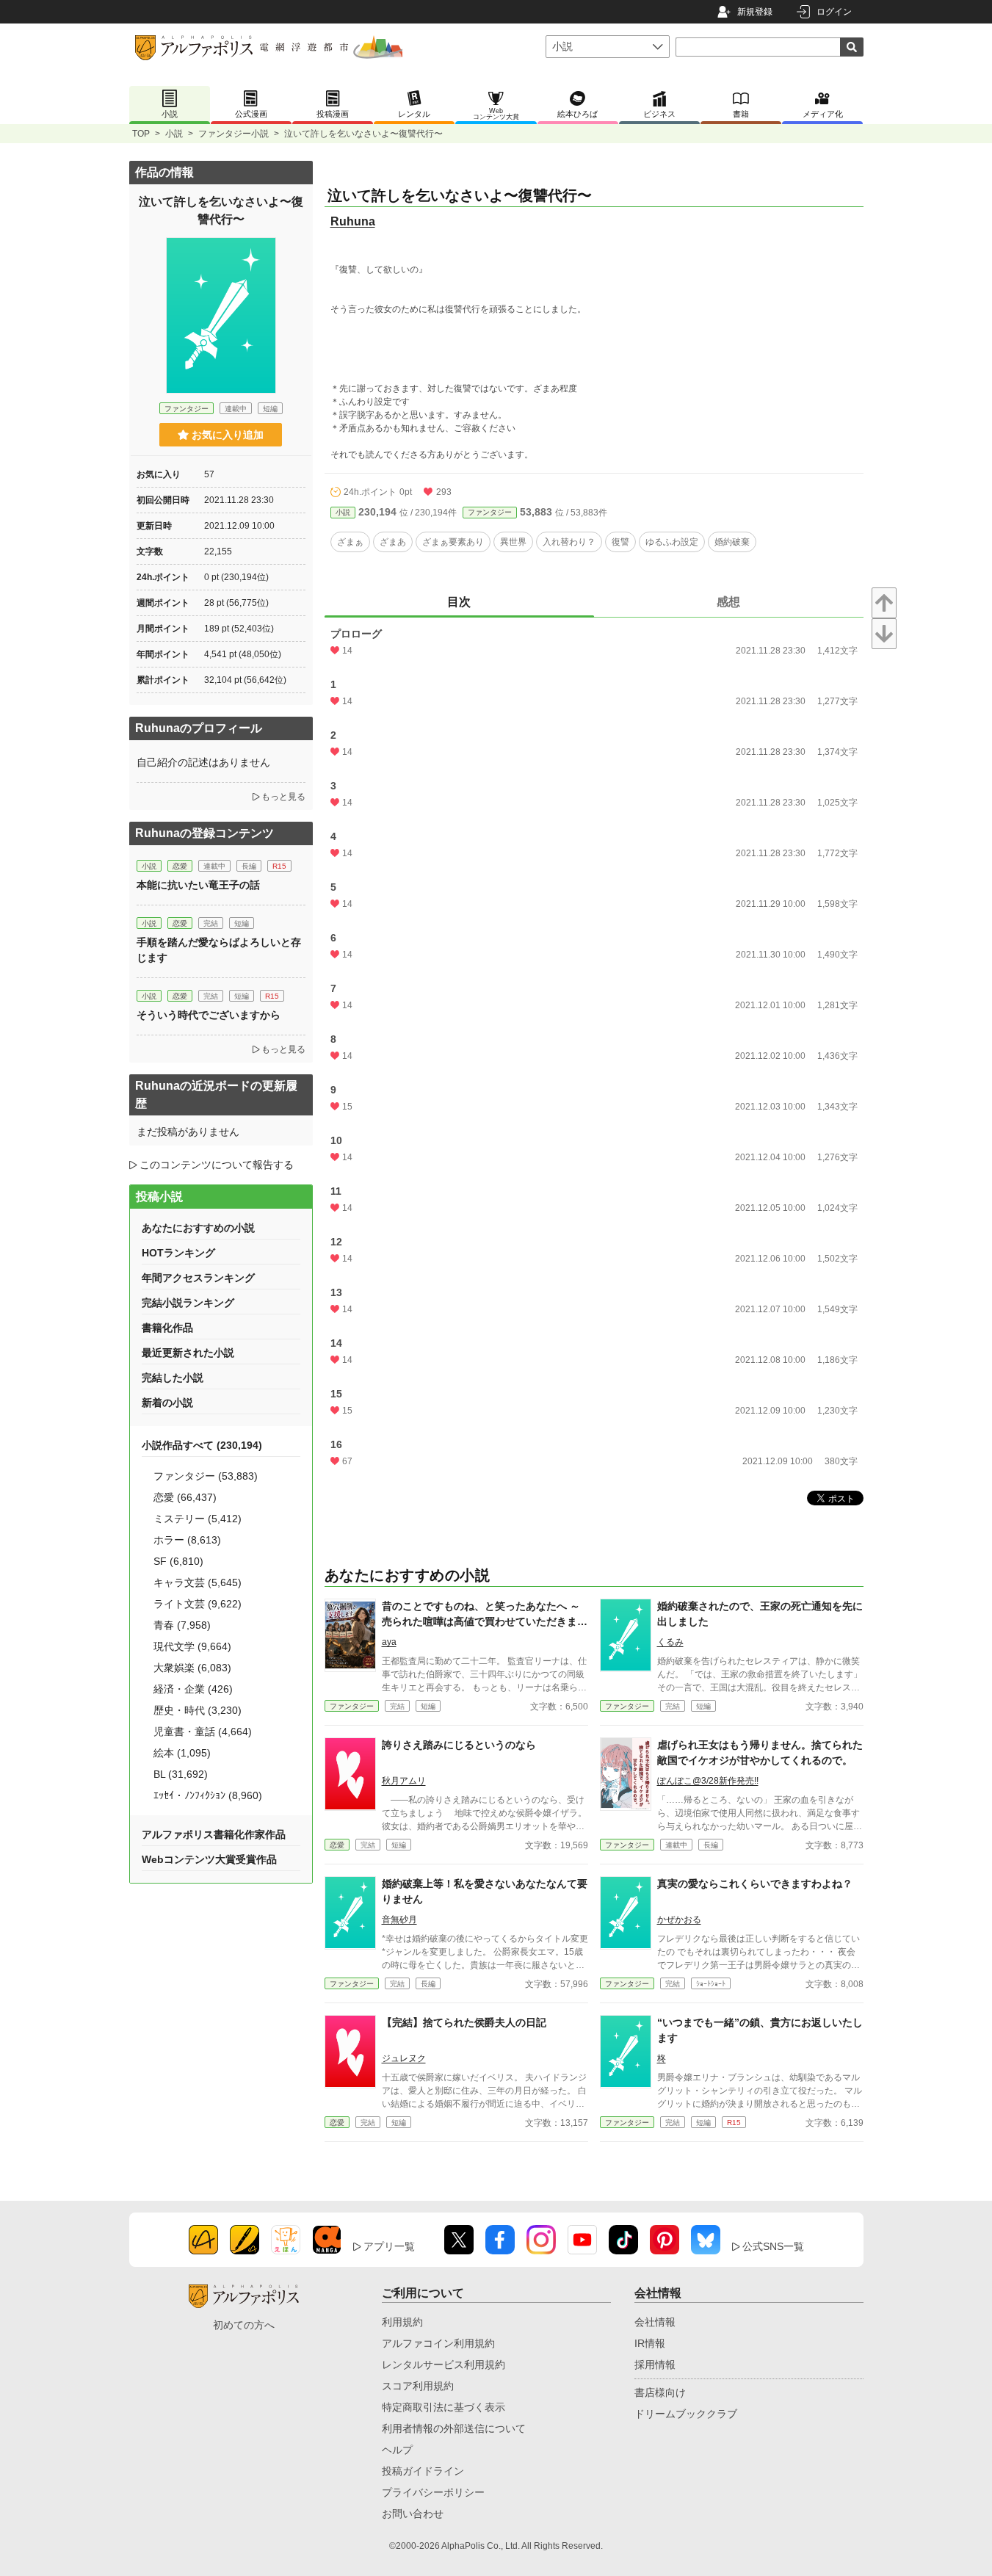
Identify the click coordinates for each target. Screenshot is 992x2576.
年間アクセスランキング (198, 1278)
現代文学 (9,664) (192, 1646)
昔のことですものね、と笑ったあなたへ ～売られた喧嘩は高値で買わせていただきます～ (485, 1621)
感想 (728, 602)
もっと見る (283, 797)
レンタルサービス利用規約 (443, 2365)
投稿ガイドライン (423, 2471)
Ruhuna (353, 221)
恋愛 (337, 1845)
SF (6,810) (178, 1561)
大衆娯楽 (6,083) (192, 1668)
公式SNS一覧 (773, 2246)
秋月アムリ (404, 1781)
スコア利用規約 (418, 2386)
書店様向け (660, 2392)
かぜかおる (679, 1920)
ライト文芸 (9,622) (198, 1604)
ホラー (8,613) (187, 1540)
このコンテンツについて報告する (217, 1165)
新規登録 (755, 12)
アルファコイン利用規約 (438, 2343)
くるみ (670, 1642)
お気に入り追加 (228, 435)
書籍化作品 (167, 1328)
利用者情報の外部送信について (454, 2428)
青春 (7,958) (182, 1625)
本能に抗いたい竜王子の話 (198, 885)
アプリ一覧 (389, 2246)
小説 (174, 134)
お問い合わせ (413, 2514)
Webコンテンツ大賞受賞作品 (209, 1859)
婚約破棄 (732, 542)
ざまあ (393, 542)
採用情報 (655, 2365)
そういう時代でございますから (209, 1015)
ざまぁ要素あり (453, 542)
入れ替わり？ (569, 542)
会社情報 (655, 2322)
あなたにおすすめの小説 (198, 1228)
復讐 (620, 542)
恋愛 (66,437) (185, 1497)
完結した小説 (173, 1378)
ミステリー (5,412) (198, 1519)
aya (389, 1642)
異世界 (513, 542)
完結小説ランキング (188, 1303)
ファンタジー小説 (233, 134)
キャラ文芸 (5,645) (198, 1582)
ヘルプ (397, 2450)
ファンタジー (490, 512)
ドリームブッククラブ (686, 2414)
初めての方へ (244, 2325)
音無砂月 (399, 1920)
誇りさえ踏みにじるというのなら (459, 1745)
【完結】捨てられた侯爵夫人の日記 (464, 2022)
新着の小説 (167, 1403)
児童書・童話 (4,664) (203, 1732)
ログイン (834, 12)
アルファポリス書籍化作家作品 (214, 1834)
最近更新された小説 (188, 1353)
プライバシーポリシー (433, 2492)
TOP (141, 134)
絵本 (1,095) (182, 1753)
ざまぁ (350, 542)
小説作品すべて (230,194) (202, 1445)
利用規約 (402, 2322)
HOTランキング (178, 1253)
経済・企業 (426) (193, 1689)
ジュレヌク (404, 2058)
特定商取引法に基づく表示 (443, 2407)
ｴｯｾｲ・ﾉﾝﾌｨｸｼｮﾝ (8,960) (208, 1795)
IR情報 (650, 2343)
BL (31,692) (181, 1774)
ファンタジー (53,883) (206, 1476)
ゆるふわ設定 (672, 542)
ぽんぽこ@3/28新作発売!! (708, 1781)
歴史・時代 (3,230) (198, 1710)
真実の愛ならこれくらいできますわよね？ (755, 1884)
